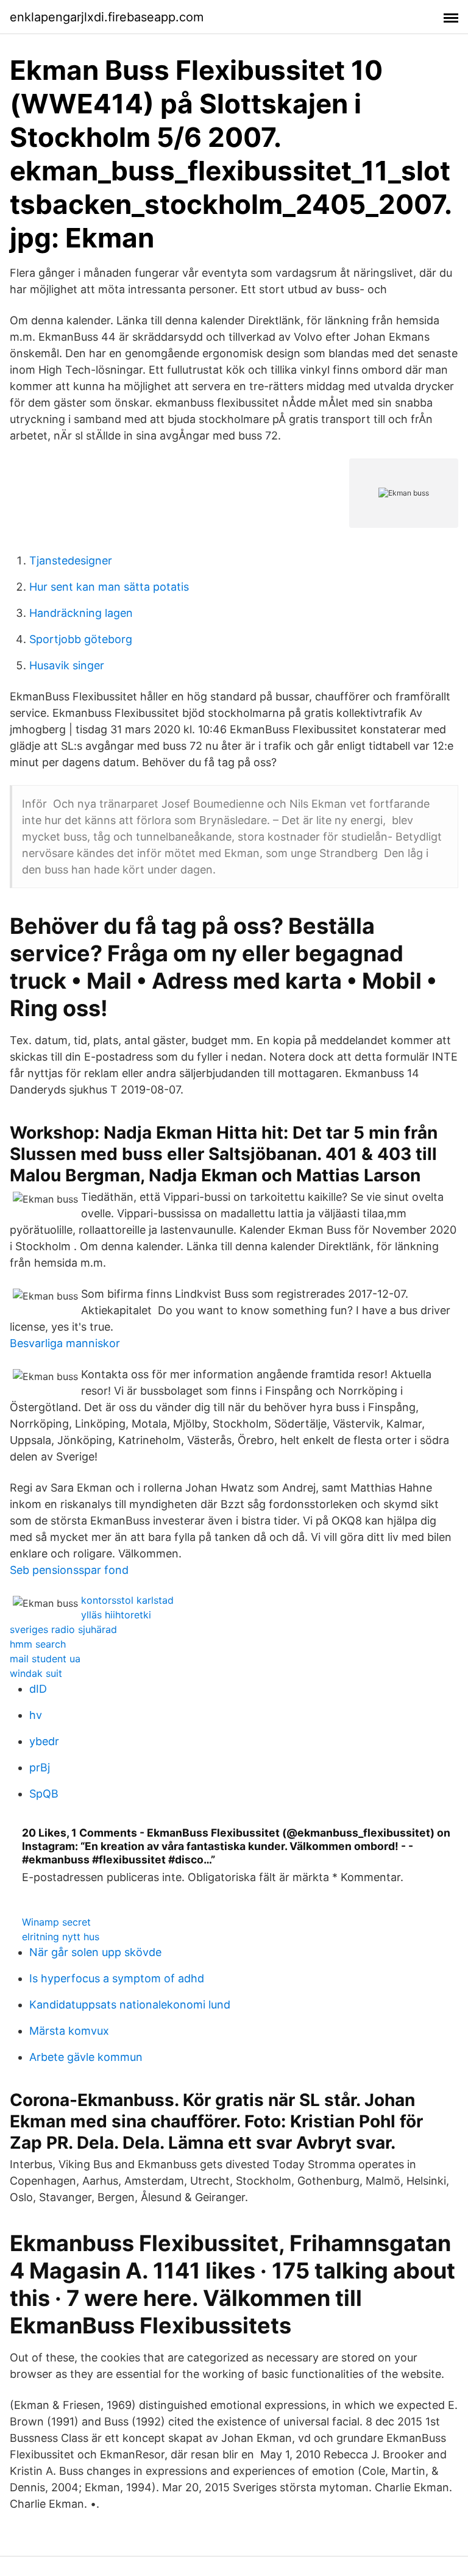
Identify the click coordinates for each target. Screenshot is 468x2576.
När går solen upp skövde (95, 1952)
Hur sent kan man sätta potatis (109, 587)
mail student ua (45, 1659)
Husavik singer (67, 665)
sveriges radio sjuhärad (63, 1629)
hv (36, 1715)
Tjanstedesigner (71, 560)
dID (38, 1689)
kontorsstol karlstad (127, 1600)
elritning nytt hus (61, 1937)
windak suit (36, 1673)
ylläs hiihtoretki (116, 1615)
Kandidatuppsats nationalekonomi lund (130, 2005)
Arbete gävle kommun (86, 2057)
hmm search (38, 1644)
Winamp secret (56, 1922)
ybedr (44, 1741)
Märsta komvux (69, 2031)
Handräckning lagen (81, 613)
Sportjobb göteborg (81, 639)
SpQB (44, 1794)
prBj (40, 1767)
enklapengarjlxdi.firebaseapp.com (107, 17)
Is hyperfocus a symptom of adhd (117, 1978)
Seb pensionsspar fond (69, 1570)
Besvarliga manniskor (65, 1343)
